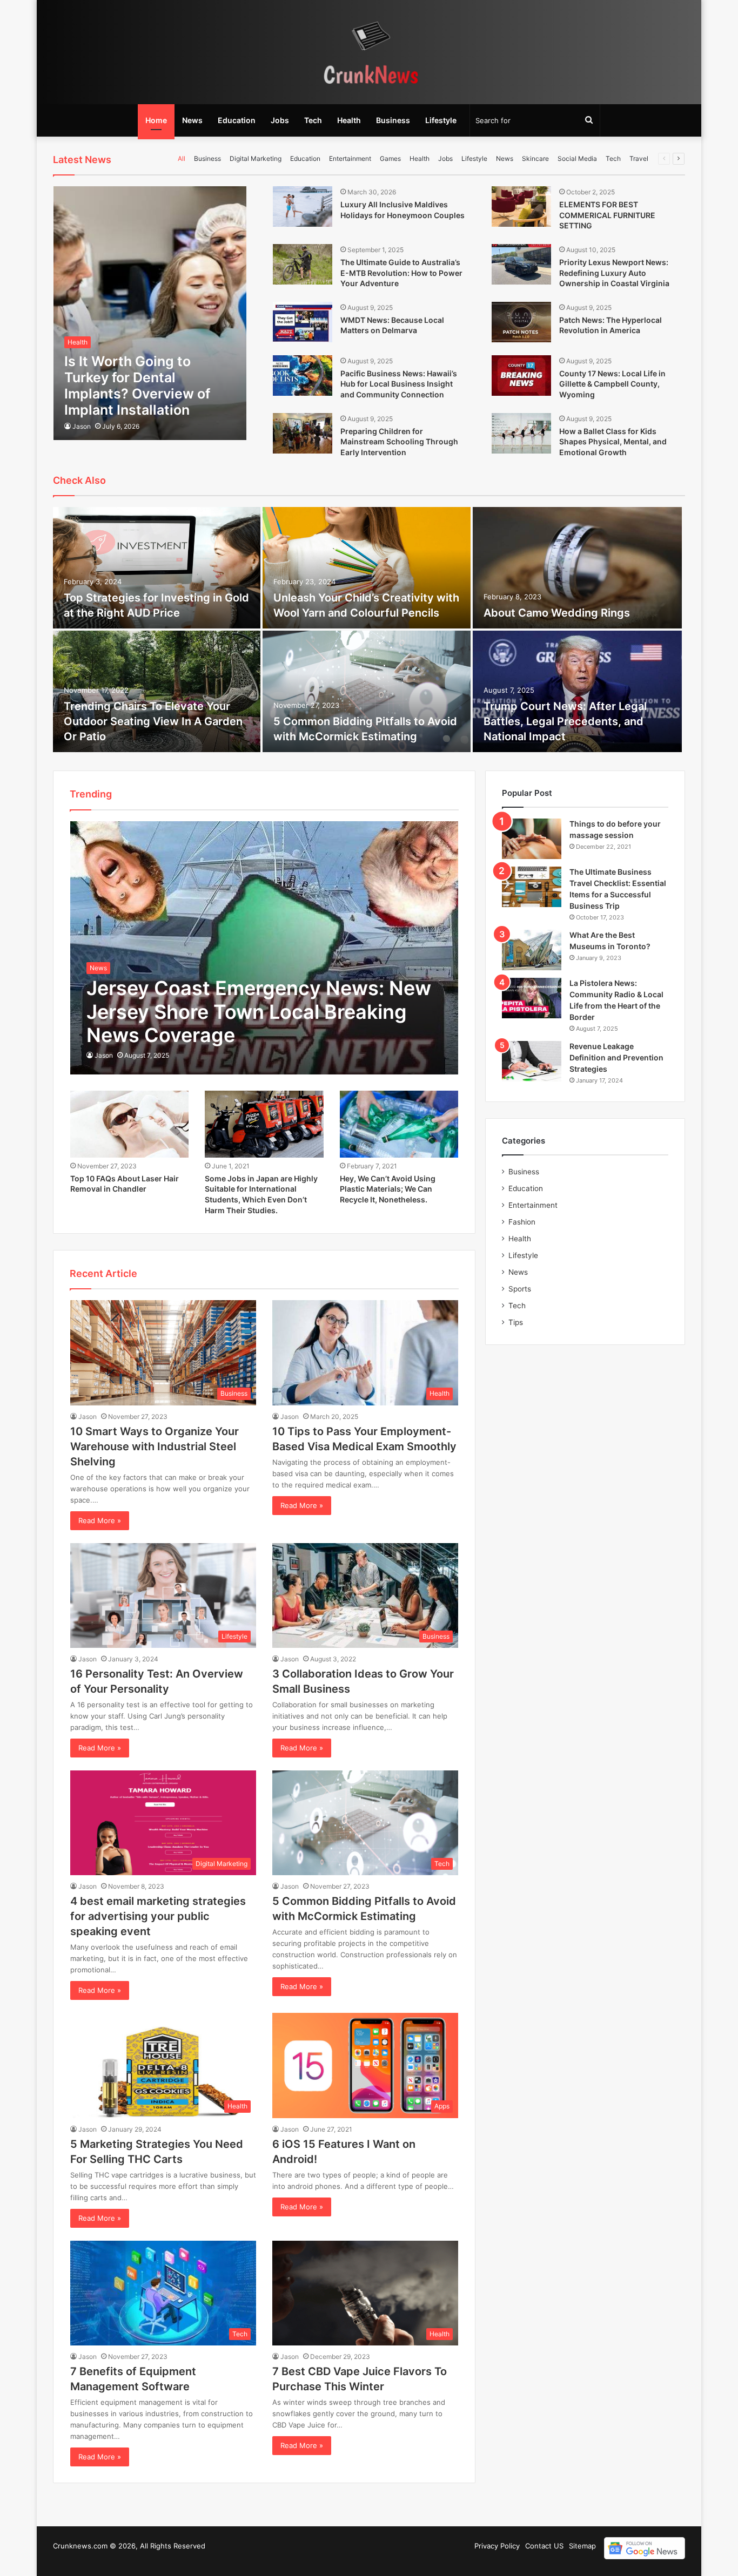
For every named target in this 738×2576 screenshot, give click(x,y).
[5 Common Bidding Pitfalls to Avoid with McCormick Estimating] (366, 691)
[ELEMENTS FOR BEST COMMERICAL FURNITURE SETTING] (521, 207)
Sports (520, 1289)
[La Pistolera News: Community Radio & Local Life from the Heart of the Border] (532, 998)
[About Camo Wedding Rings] (578, 568)
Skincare (535, 158)
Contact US (544, 2546)
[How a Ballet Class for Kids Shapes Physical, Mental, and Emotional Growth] (521, 433)
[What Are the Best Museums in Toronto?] (532, 950)
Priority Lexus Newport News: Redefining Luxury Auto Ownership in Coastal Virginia (614, 273)
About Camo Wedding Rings (557, 613)
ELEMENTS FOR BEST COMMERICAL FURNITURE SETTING (607, 215)
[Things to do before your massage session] (532, 839)
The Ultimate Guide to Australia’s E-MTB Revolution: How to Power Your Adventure (401, 273)
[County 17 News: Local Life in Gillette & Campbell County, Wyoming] (521, 376)
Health (349, 120)
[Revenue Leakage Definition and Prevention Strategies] (532, 1061)
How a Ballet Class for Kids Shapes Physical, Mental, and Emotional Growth (613, 442)
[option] (369, 631)
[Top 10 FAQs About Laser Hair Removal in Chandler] (130, 1124)
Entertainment (350, 158)
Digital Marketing (256, 158)
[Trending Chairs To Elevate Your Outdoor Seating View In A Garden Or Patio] (157, 691)
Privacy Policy (497, 2546)
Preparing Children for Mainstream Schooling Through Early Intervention (399, 442)
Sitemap (582, 2546)
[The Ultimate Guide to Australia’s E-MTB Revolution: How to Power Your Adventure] (303, 264)
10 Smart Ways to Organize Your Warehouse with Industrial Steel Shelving (155, 1446)
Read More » (100, 1520)
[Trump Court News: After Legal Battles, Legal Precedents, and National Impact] (578, 691)
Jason (82, 426)
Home (156, 120)
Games (390, 158)
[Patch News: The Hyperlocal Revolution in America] (521, 322)
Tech (313, 120)
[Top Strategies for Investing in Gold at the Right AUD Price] (157, 568)
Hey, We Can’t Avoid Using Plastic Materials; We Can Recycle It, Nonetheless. (388, 1189)
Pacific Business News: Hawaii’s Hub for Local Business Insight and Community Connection (399, 384)
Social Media (577, 158)
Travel (639, 158)
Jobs (280, 120)
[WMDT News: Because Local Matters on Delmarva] (303, 322)
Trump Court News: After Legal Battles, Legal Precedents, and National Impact (565, 721)
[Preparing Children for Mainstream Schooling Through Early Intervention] (303, 433)
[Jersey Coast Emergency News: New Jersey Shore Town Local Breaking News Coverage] (264, 948)
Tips (516, 1322)
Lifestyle (441, 120)
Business (393, 120)
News (192, 120)
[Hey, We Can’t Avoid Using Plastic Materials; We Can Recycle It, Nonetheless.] (399, 1124)
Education (237, 120)
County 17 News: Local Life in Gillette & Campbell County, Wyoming (612, 384)
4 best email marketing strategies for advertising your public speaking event (158, 1916)
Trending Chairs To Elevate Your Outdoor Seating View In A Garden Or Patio (153, 721)
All (182, 158)
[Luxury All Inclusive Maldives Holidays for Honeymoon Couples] (303, 207)
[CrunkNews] (369, 52)
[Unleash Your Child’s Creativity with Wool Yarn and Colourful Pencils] (366, 568)
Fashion (522, 1222)
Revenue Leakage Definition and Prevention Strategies (616, 1057)
